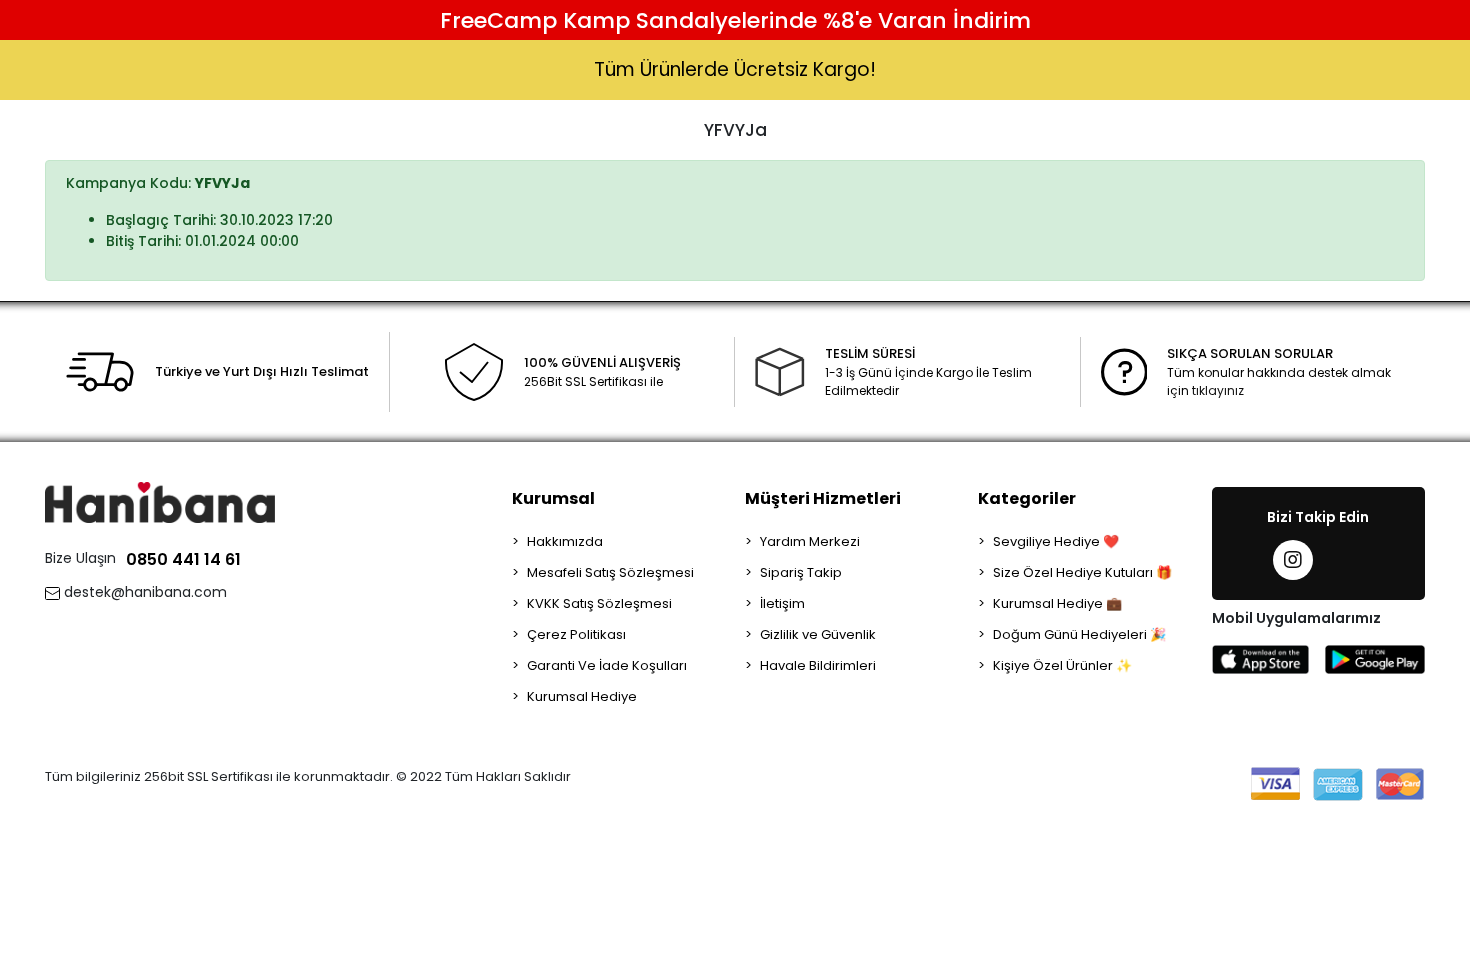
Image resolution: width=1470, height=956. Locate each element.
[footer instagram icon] (1293, 560)
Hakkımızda (565, 541)
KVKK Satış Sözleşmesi (599, 603)
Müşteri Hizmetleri (823, 498)
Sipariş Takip (801, 572)
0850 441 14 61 (183, 559)
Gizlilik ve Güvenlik (818, 634)
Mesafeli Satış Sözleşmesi (610, 572)
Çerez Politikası (576, 634)
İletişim (782, 603)
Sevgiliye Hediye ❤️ (1056, 541)
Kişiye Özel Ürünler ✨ (1062, 665)
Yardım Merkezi (810, 541)
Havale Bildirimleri (818, 665)
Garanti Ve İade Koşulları (607, 665)
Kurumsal (553, 498)
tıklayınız (1218, 390)
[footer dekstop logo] (160, 501)
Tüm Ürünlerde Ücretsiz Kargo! (735, 69)
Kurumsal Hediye (582, 696)
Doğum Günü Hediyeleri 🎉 (1079, 634)
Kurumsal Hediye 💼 (1057, 603)
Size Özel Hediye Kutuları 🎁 (1082, 572)
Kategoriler (1027, 498)
